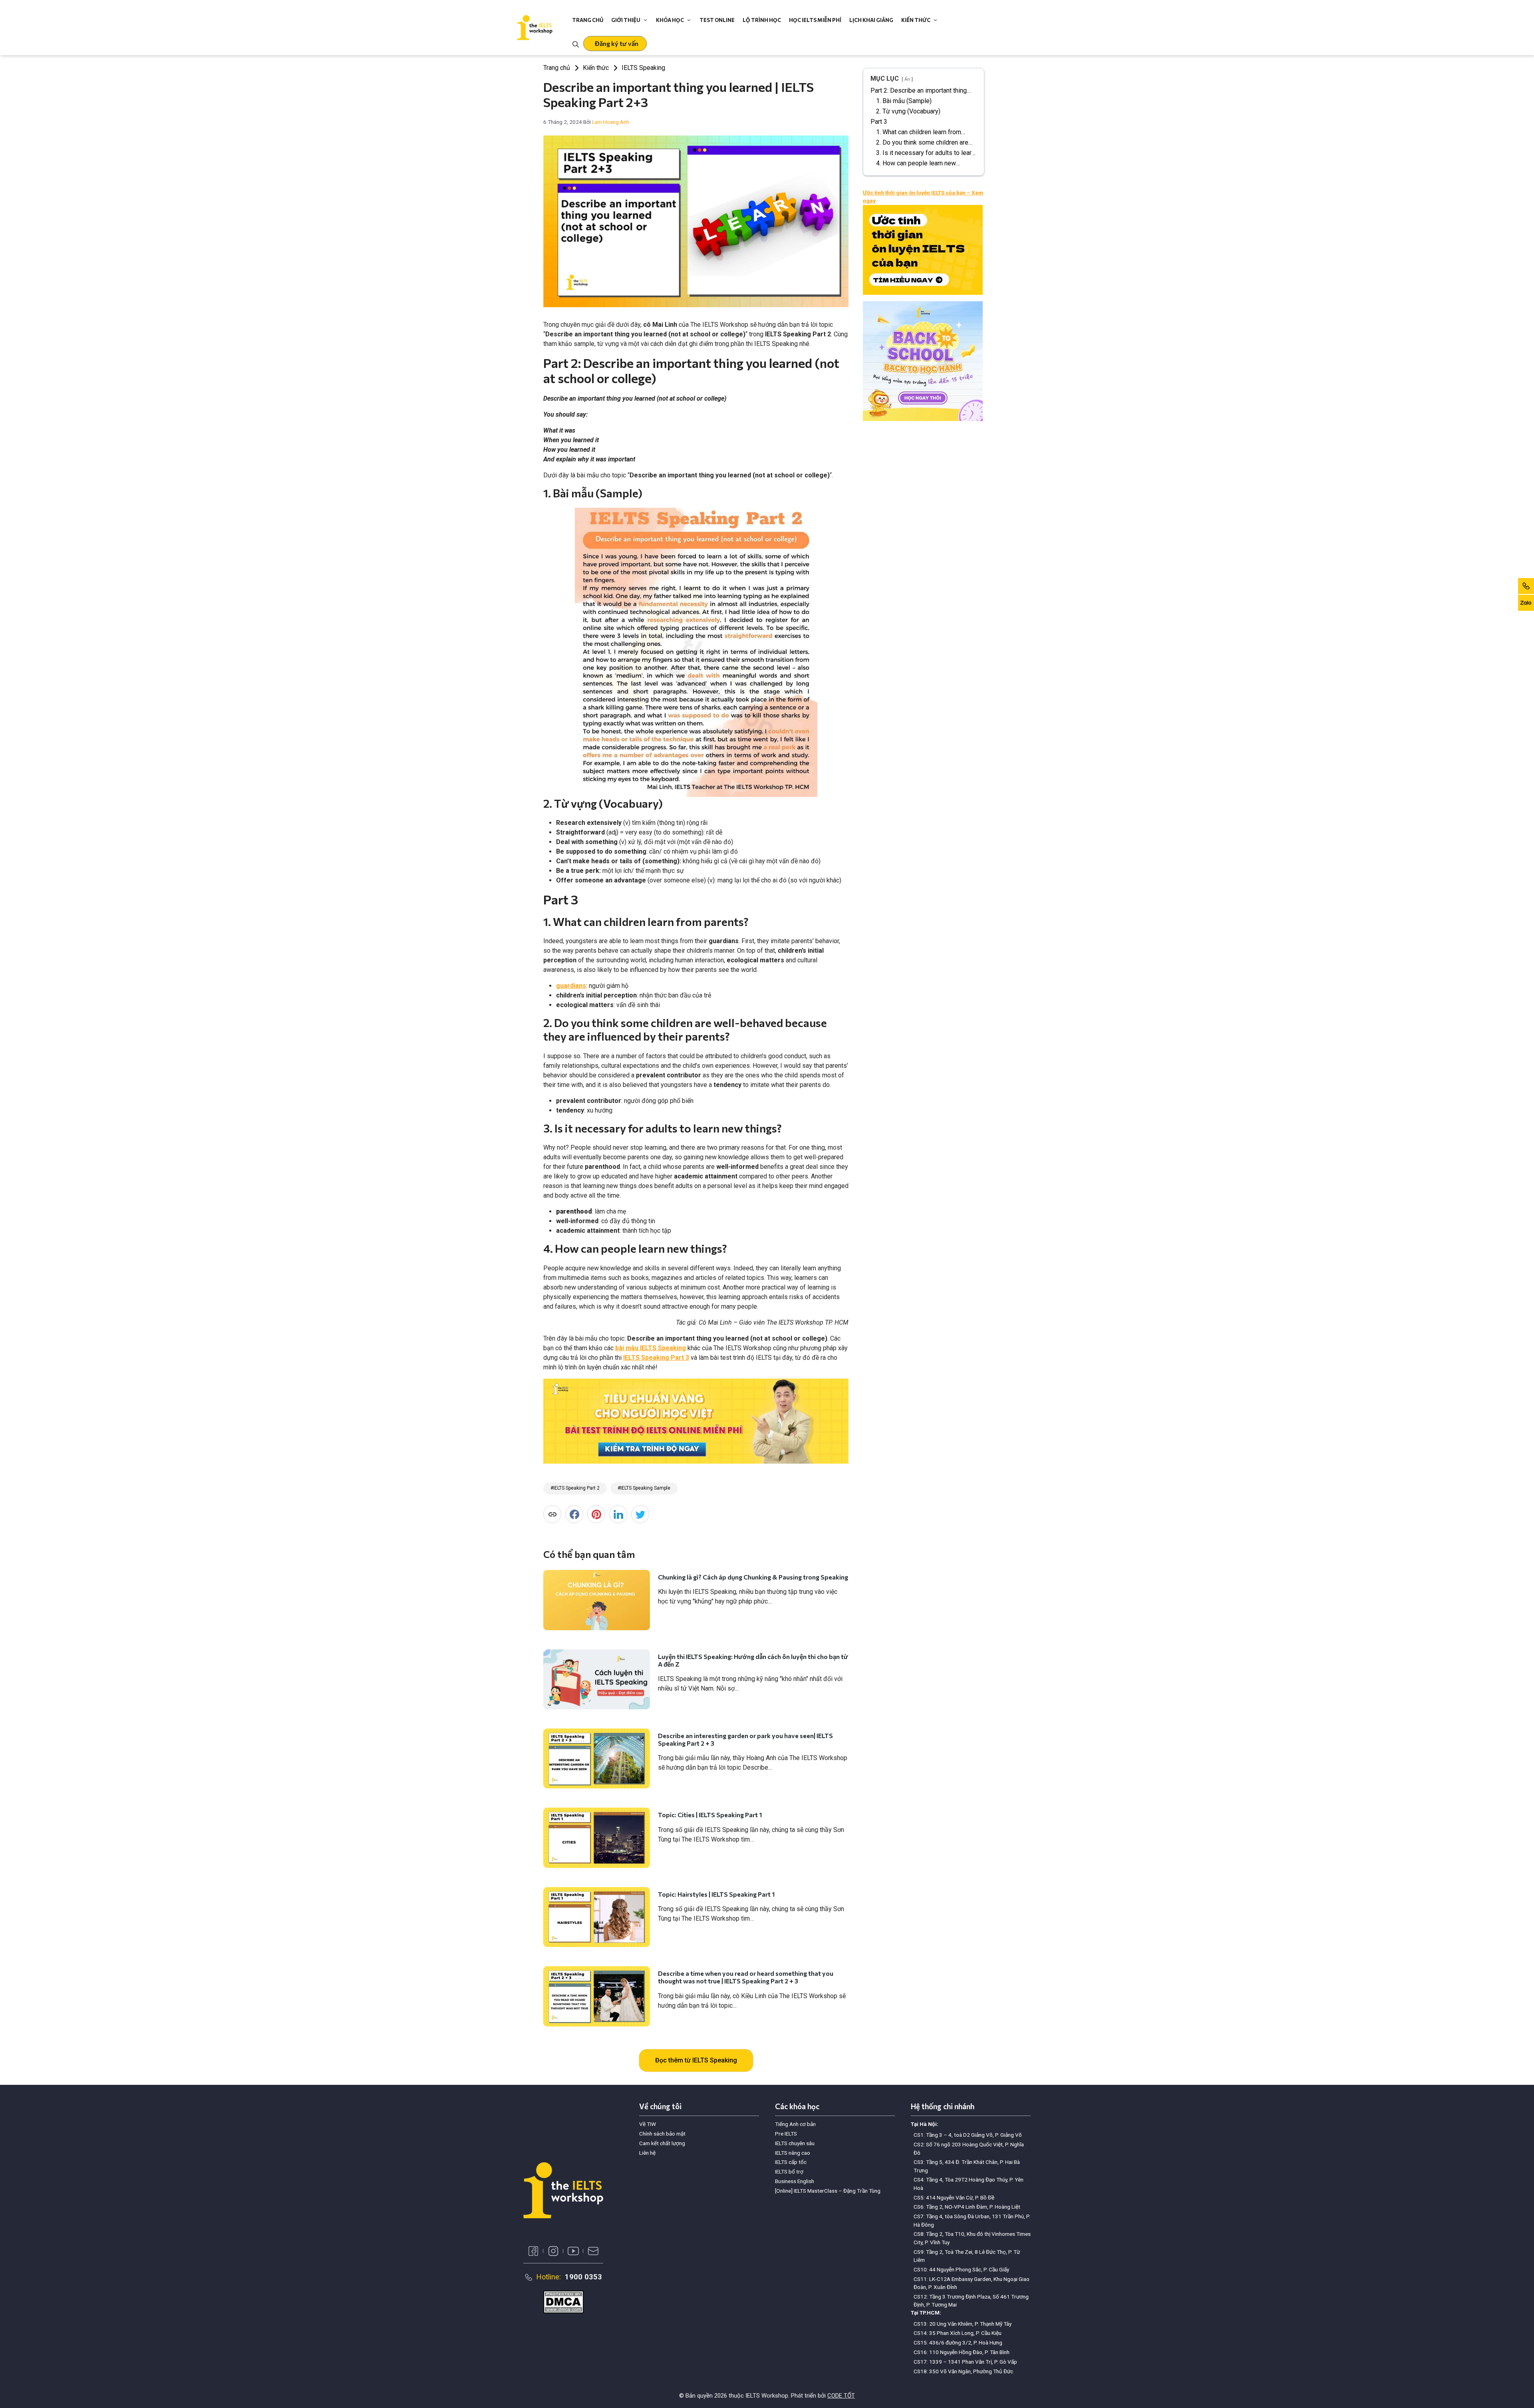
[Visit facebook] (533, 2251)
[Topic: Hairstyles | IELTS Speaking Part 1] (597, 1917)
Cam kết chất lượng (662, 2143)
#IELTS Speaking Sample (644, 1488)
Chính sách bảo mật (662, 2134)
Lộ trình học (762, 20)
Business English (795, 2181)
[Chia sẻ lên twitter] (640, 1514)
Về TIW (648, 2124)
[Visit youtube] (573, 2251)
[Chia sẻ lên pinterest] (596, 1514)
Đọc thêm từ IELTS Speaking (696, 2060)
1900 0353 (583, 2277)
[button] (615, 44)
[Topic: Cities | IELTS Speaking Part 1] (597, 1838)
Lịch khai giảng (871, 20)
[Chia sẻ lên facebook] (574, 1514)
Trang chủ (588, 20)
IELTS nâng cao (793, 2153)
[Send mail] (593, 2251)
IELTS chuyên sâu (795, 2143)
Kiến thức (916, 20)
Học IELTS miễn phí (815, 20)
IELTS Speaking (643, 68)
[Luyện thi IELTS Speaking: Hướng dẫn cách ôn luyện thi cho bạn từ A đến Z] (597, 1679)
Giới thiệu (626, 20)
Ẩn (907, 79)
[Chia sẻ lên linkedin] (618, 1514)
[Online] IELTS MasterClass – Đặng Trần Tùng (828, 2191)
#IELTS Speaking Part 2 (575, 1488)
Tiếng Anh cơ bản (795, 2124)
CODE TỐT (841, 2396)
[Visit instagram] (553, 2251)
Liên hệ (647, 2153)
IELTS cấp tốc (791, 2162)
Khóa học (670, 20)
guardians (571, 986)
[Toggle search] (576, 44)
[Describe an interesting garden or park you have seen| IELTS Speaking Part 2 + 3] (597, 1758)
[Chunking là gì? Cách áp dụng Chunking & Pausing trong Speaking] (597, 1600)
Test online (717, 20)
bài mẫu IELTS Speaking (651, 1348)
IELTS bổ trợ (789, 2172)
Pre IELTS (786, 2134)
